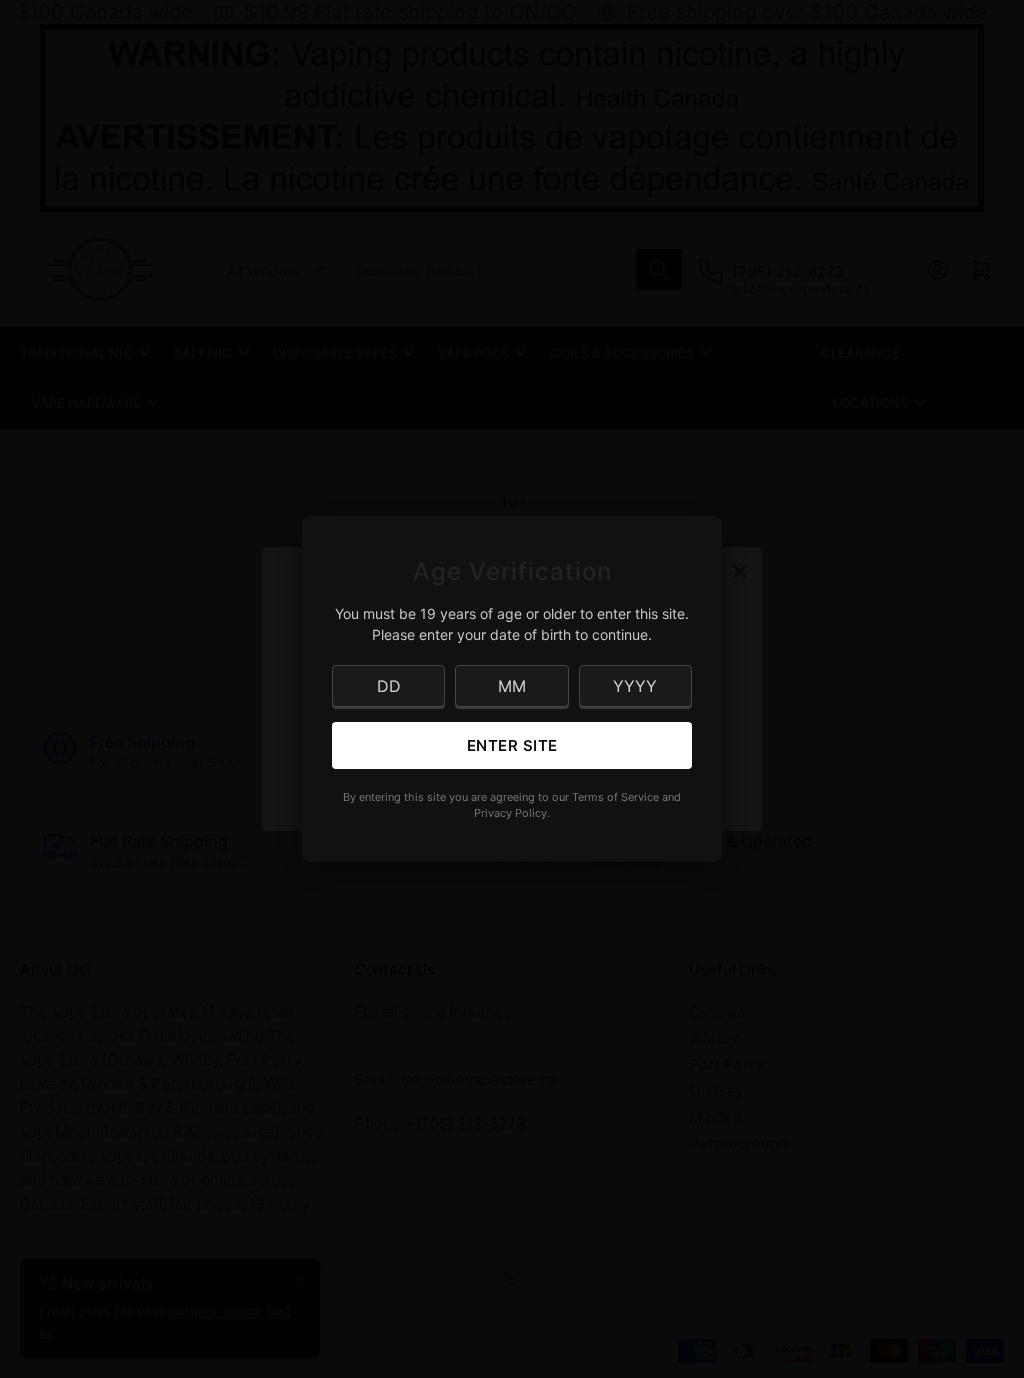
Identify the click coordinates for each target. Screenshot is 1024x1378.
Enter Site (512, 745)
